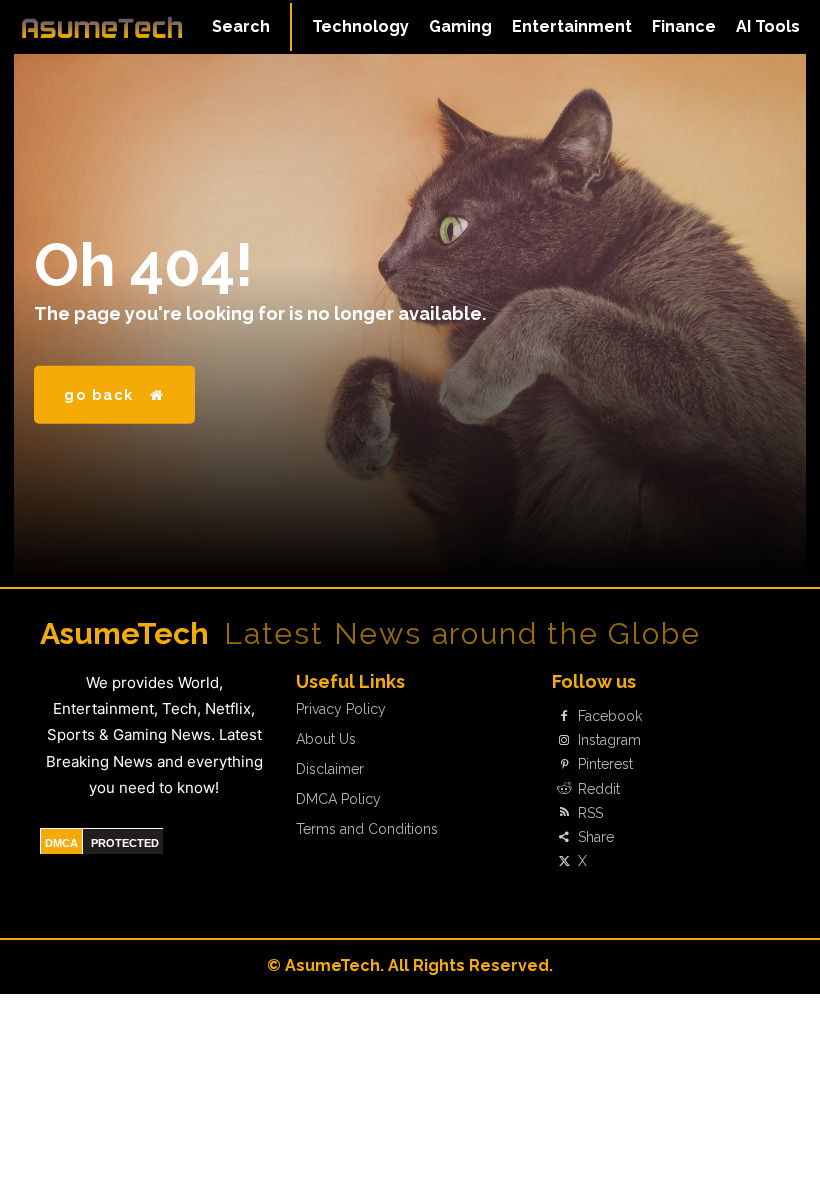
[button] (241, 27)
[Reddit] (564, 789)
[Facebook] (564, 716)
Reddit (599, 789)
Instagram (609, 740)
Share (596, 837)
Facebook (610, 716)
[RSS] (564, 813)
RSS (590, 813)
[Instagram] (564, 741)
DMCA (61, 843)
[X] (564, 862)
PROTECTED (125, 843)
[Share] (564, 837)
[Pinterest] (564, 765)
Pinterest (605, 764)
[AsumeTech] (102, 27)
